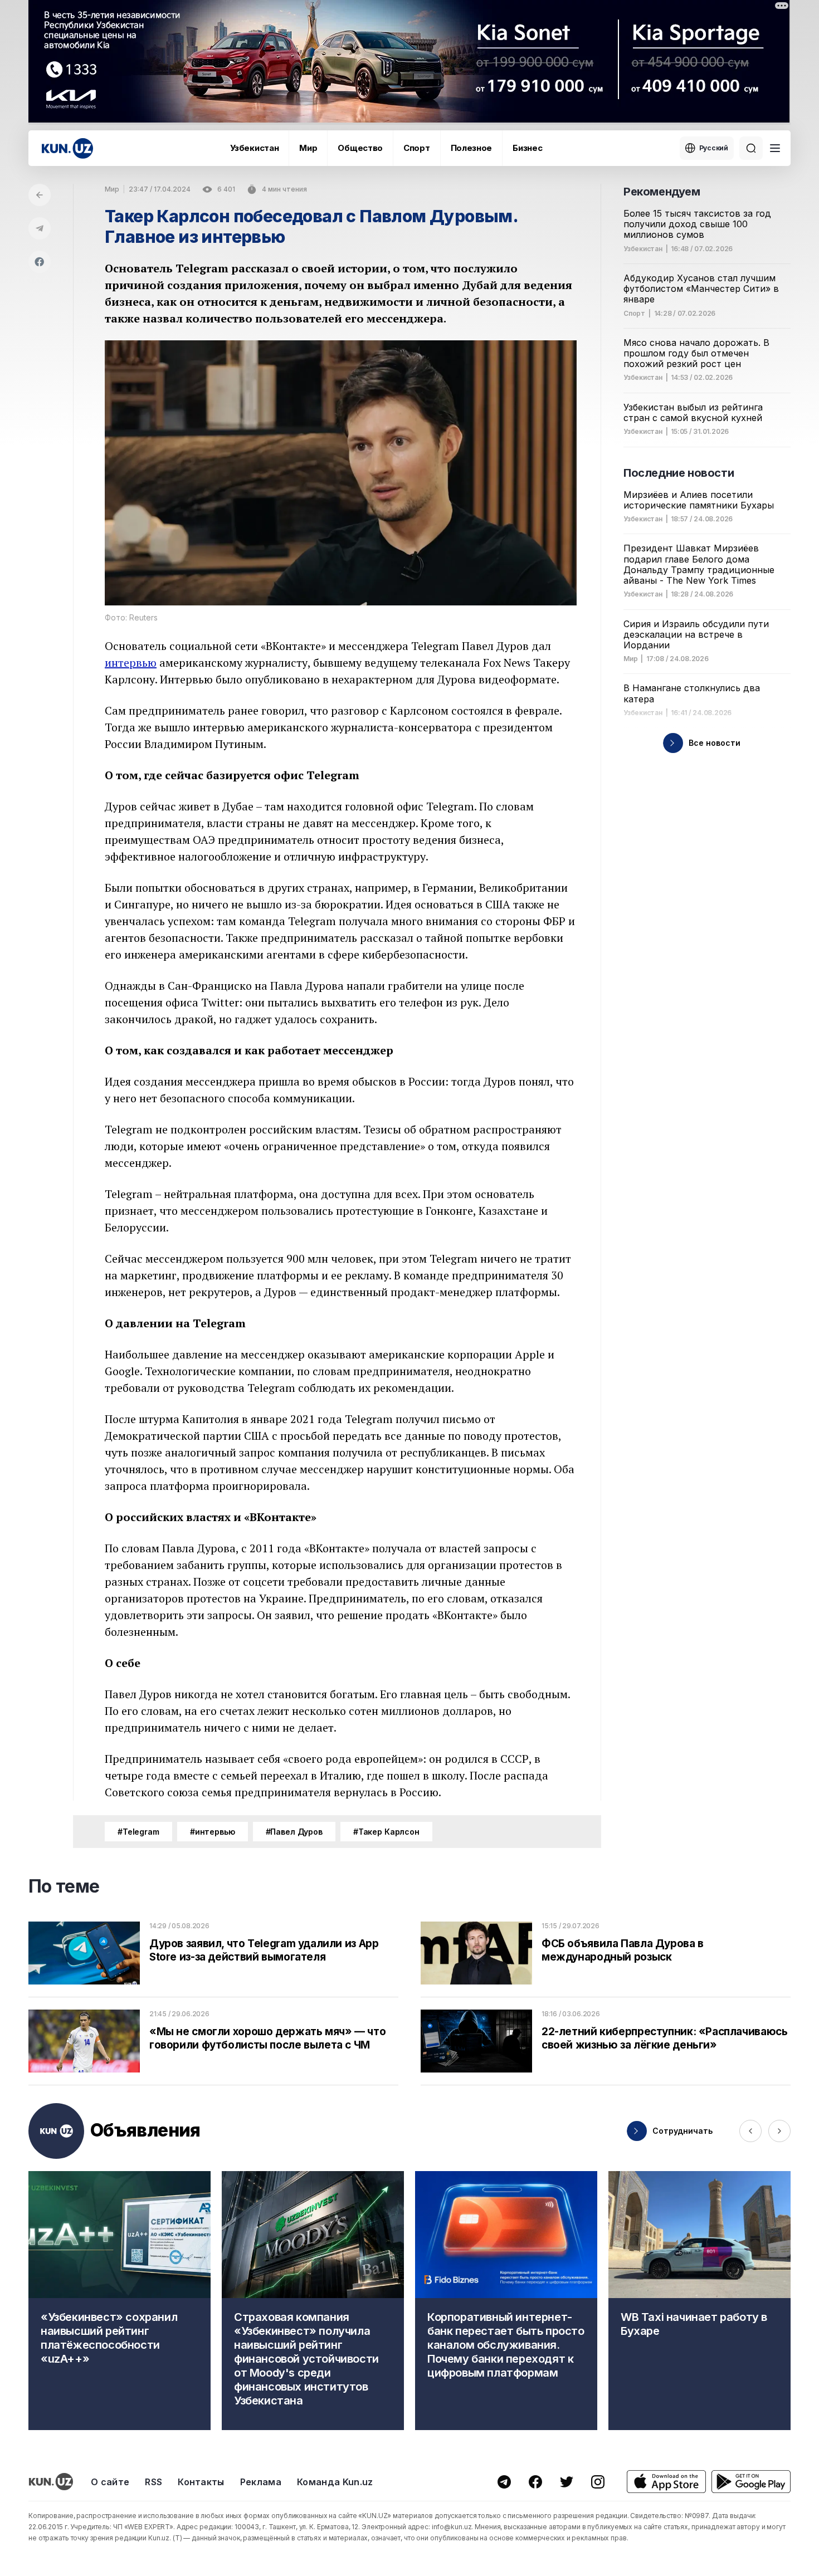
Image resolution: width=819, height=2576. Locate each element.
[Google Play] (751, 2482)
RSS (153, 2482)
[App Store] (666, 2482)
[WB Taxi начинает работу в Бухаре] (699, 2301)
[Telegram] (40, 228)
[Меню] (775, 148)
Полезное (472, 148)
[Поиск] (751, 148)
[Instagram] (598, 2482)
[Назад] (40, 195)
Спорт (417, 148)
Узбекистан (254, 148)
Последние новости (679, 473)
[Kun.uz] (67, 148)
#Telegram (138, 1832)
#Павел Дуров (294, 1832)
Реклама (261, 2482)
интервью (131, 663)
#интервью (213, 1832)
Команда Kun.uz (335, 2482)
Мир (308, 148)
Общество (360, 148)
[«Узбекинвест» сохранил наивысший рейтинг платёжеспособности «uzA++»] (120, 2301)
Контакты (201, 2482)
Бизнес (527, 148)
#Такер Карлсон (386, 1832)
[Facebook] (40, 262)
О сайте (110, 2482)
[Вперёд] (779, 2131)
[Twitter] (567, 2482)
